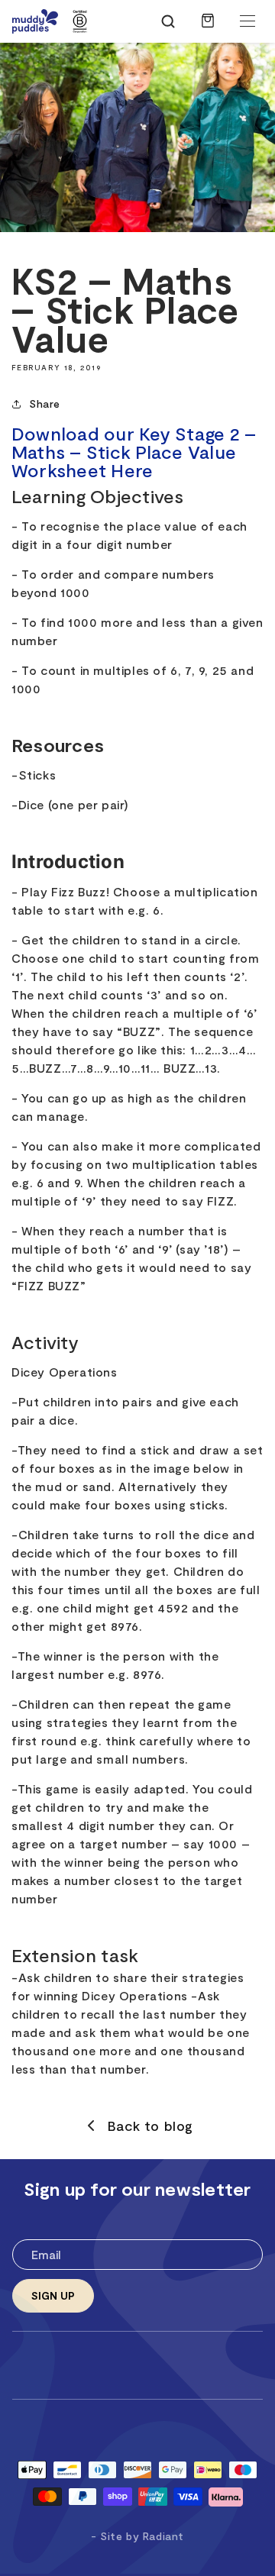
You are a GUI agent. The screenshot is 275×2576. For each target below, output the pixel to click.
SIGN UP (53, 2295)
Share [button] (45, 404)
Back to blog (150, 2126)
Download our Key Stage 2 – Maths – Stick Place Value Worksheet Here (134, 452)
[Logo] (35, 21)
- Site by (137, 2536)
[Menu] (247, 21)
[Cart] (208, 28)
